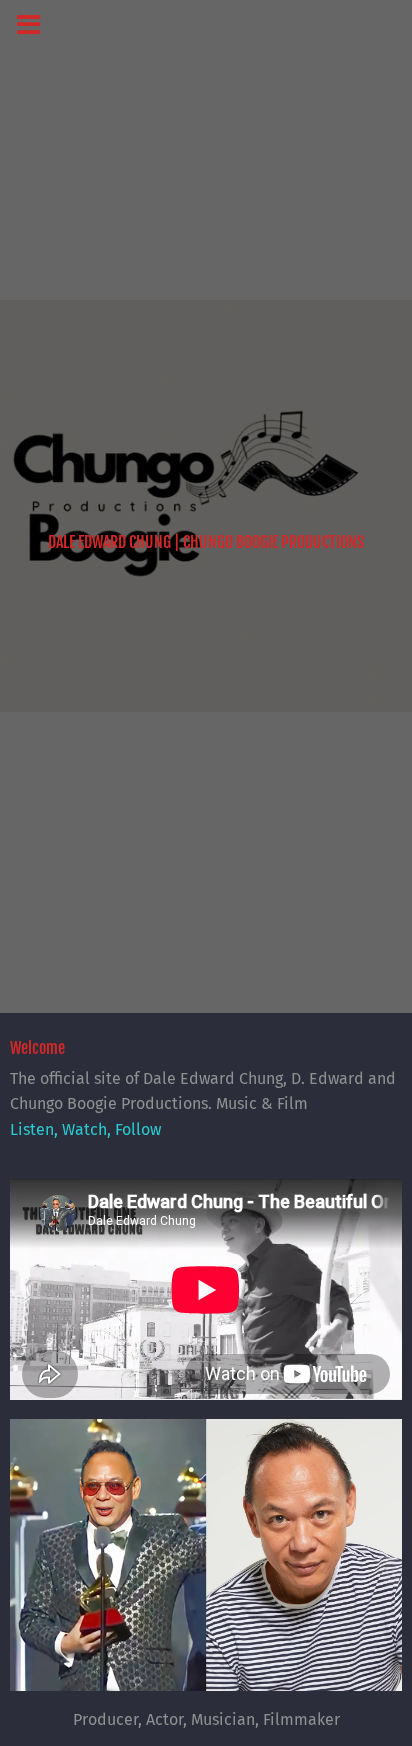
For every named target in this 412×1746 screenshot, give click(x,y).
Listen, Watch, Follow (85, 1129)
